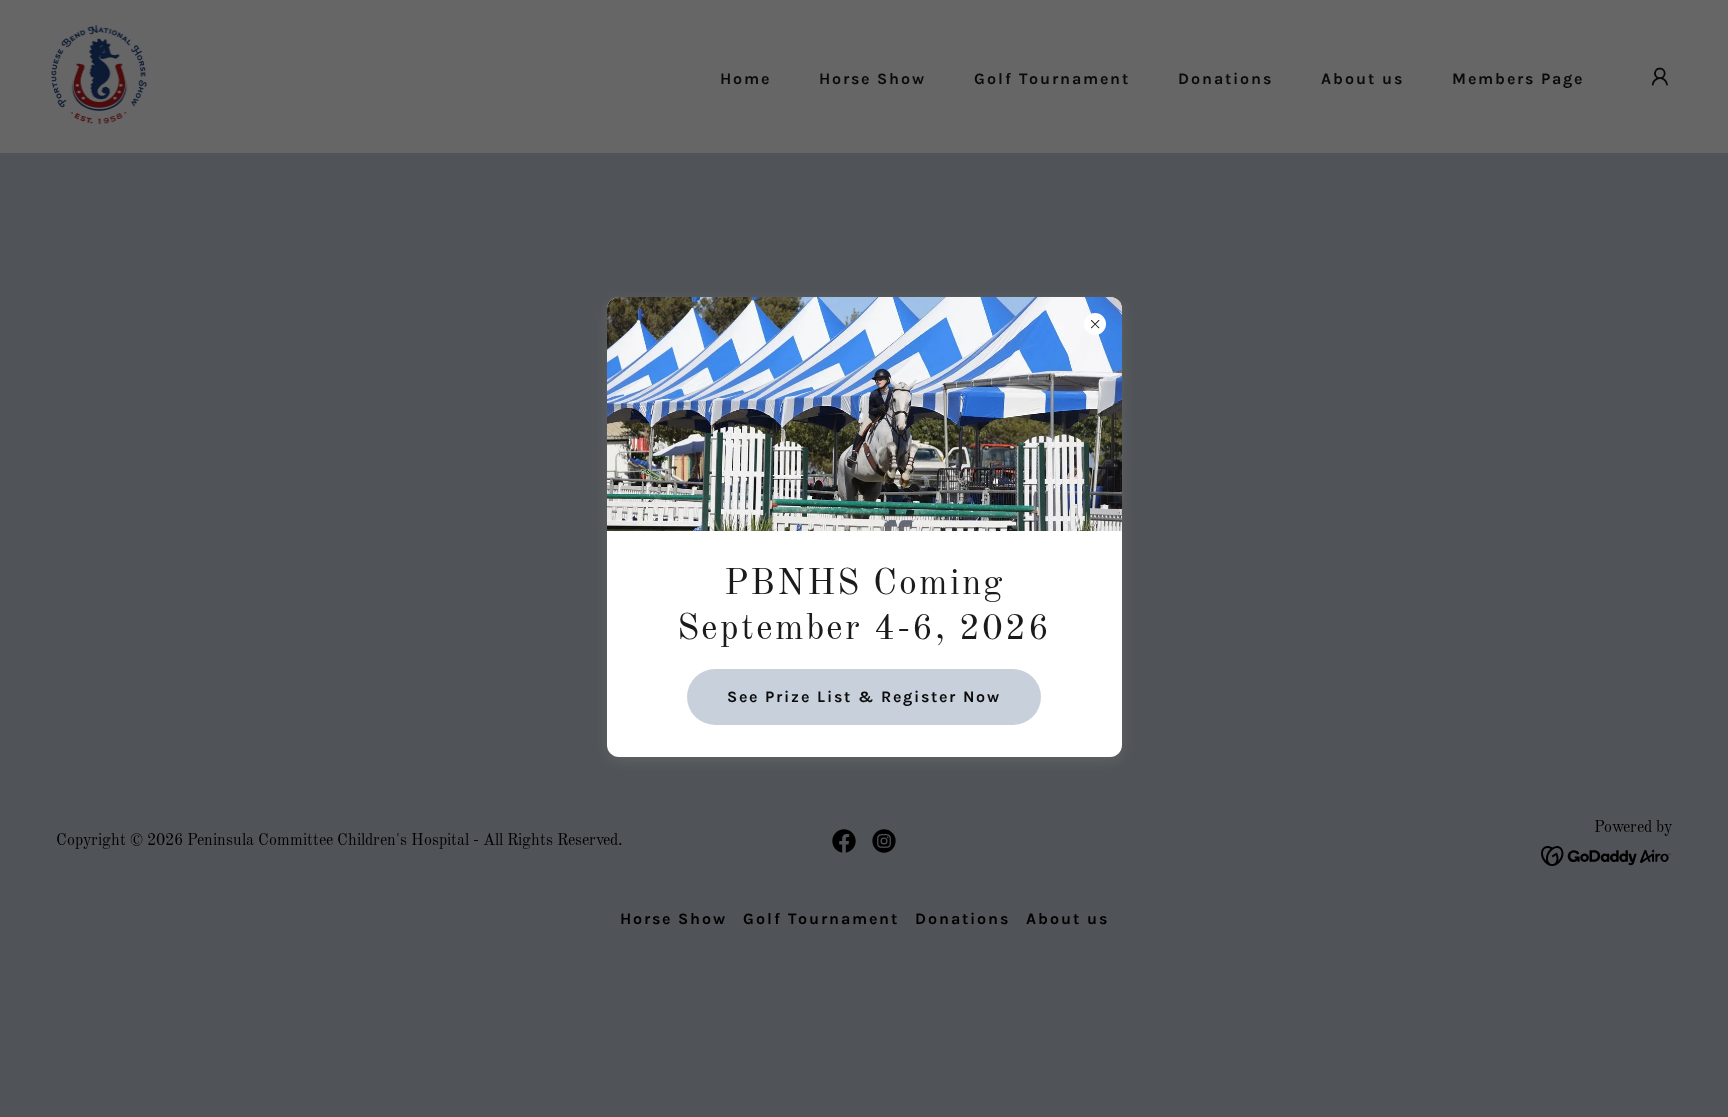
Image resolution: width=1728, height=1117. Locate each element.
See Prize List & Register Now (864, 696)
